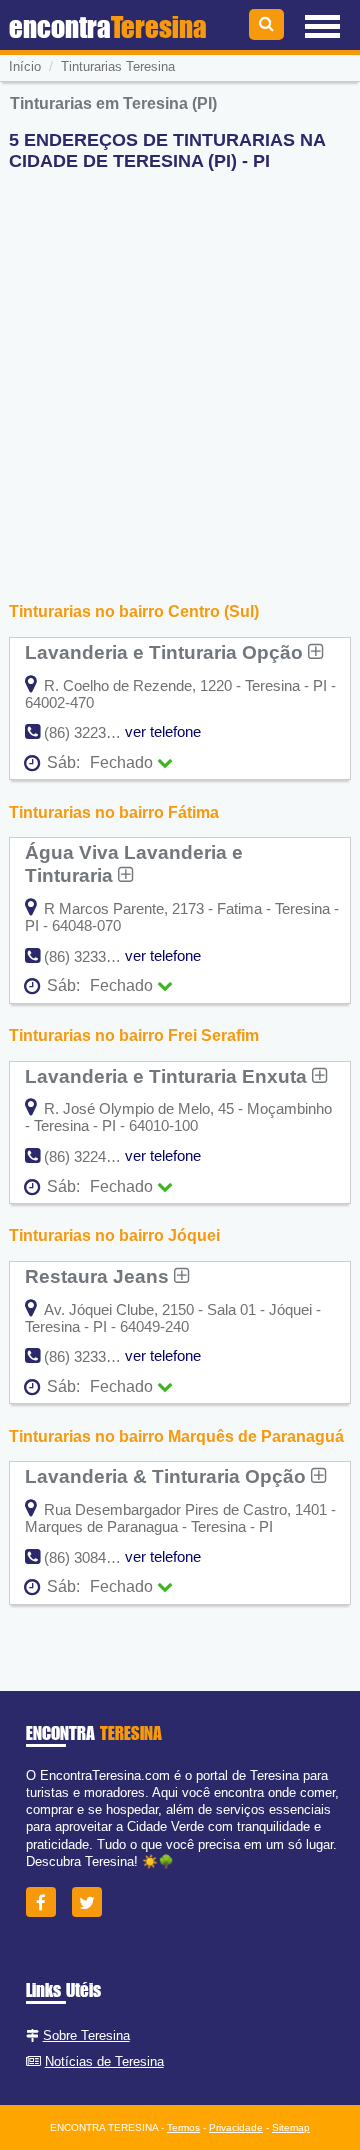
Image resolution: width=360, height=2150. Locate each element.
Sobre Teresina (86, 2035)
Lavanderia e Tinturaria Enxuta (168, 1076)
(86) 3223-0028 (93, 732)
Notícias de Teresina (104, 2061)
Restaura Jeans (99, 1276)
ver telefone (163, 731)
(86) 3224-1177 (92, 1156)
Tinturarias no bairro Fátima (114, 812)
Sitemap (291, 2127)
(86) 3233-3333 (93, 956)
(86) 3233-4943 (93, 1356)
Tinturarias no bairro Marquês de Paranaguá (176, 1436)
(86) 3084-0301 (93, 1557)
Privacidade (236, 2127)
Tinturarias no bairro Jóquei (114, 1235)
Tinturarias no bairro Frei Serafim (134, 1035)
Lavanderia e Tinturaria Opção (166, 652)
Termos (183, 2127)
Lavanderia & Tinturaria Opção (168, 1476)
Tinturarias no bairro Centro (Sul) (134, 611)
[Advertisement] (180, 367)
